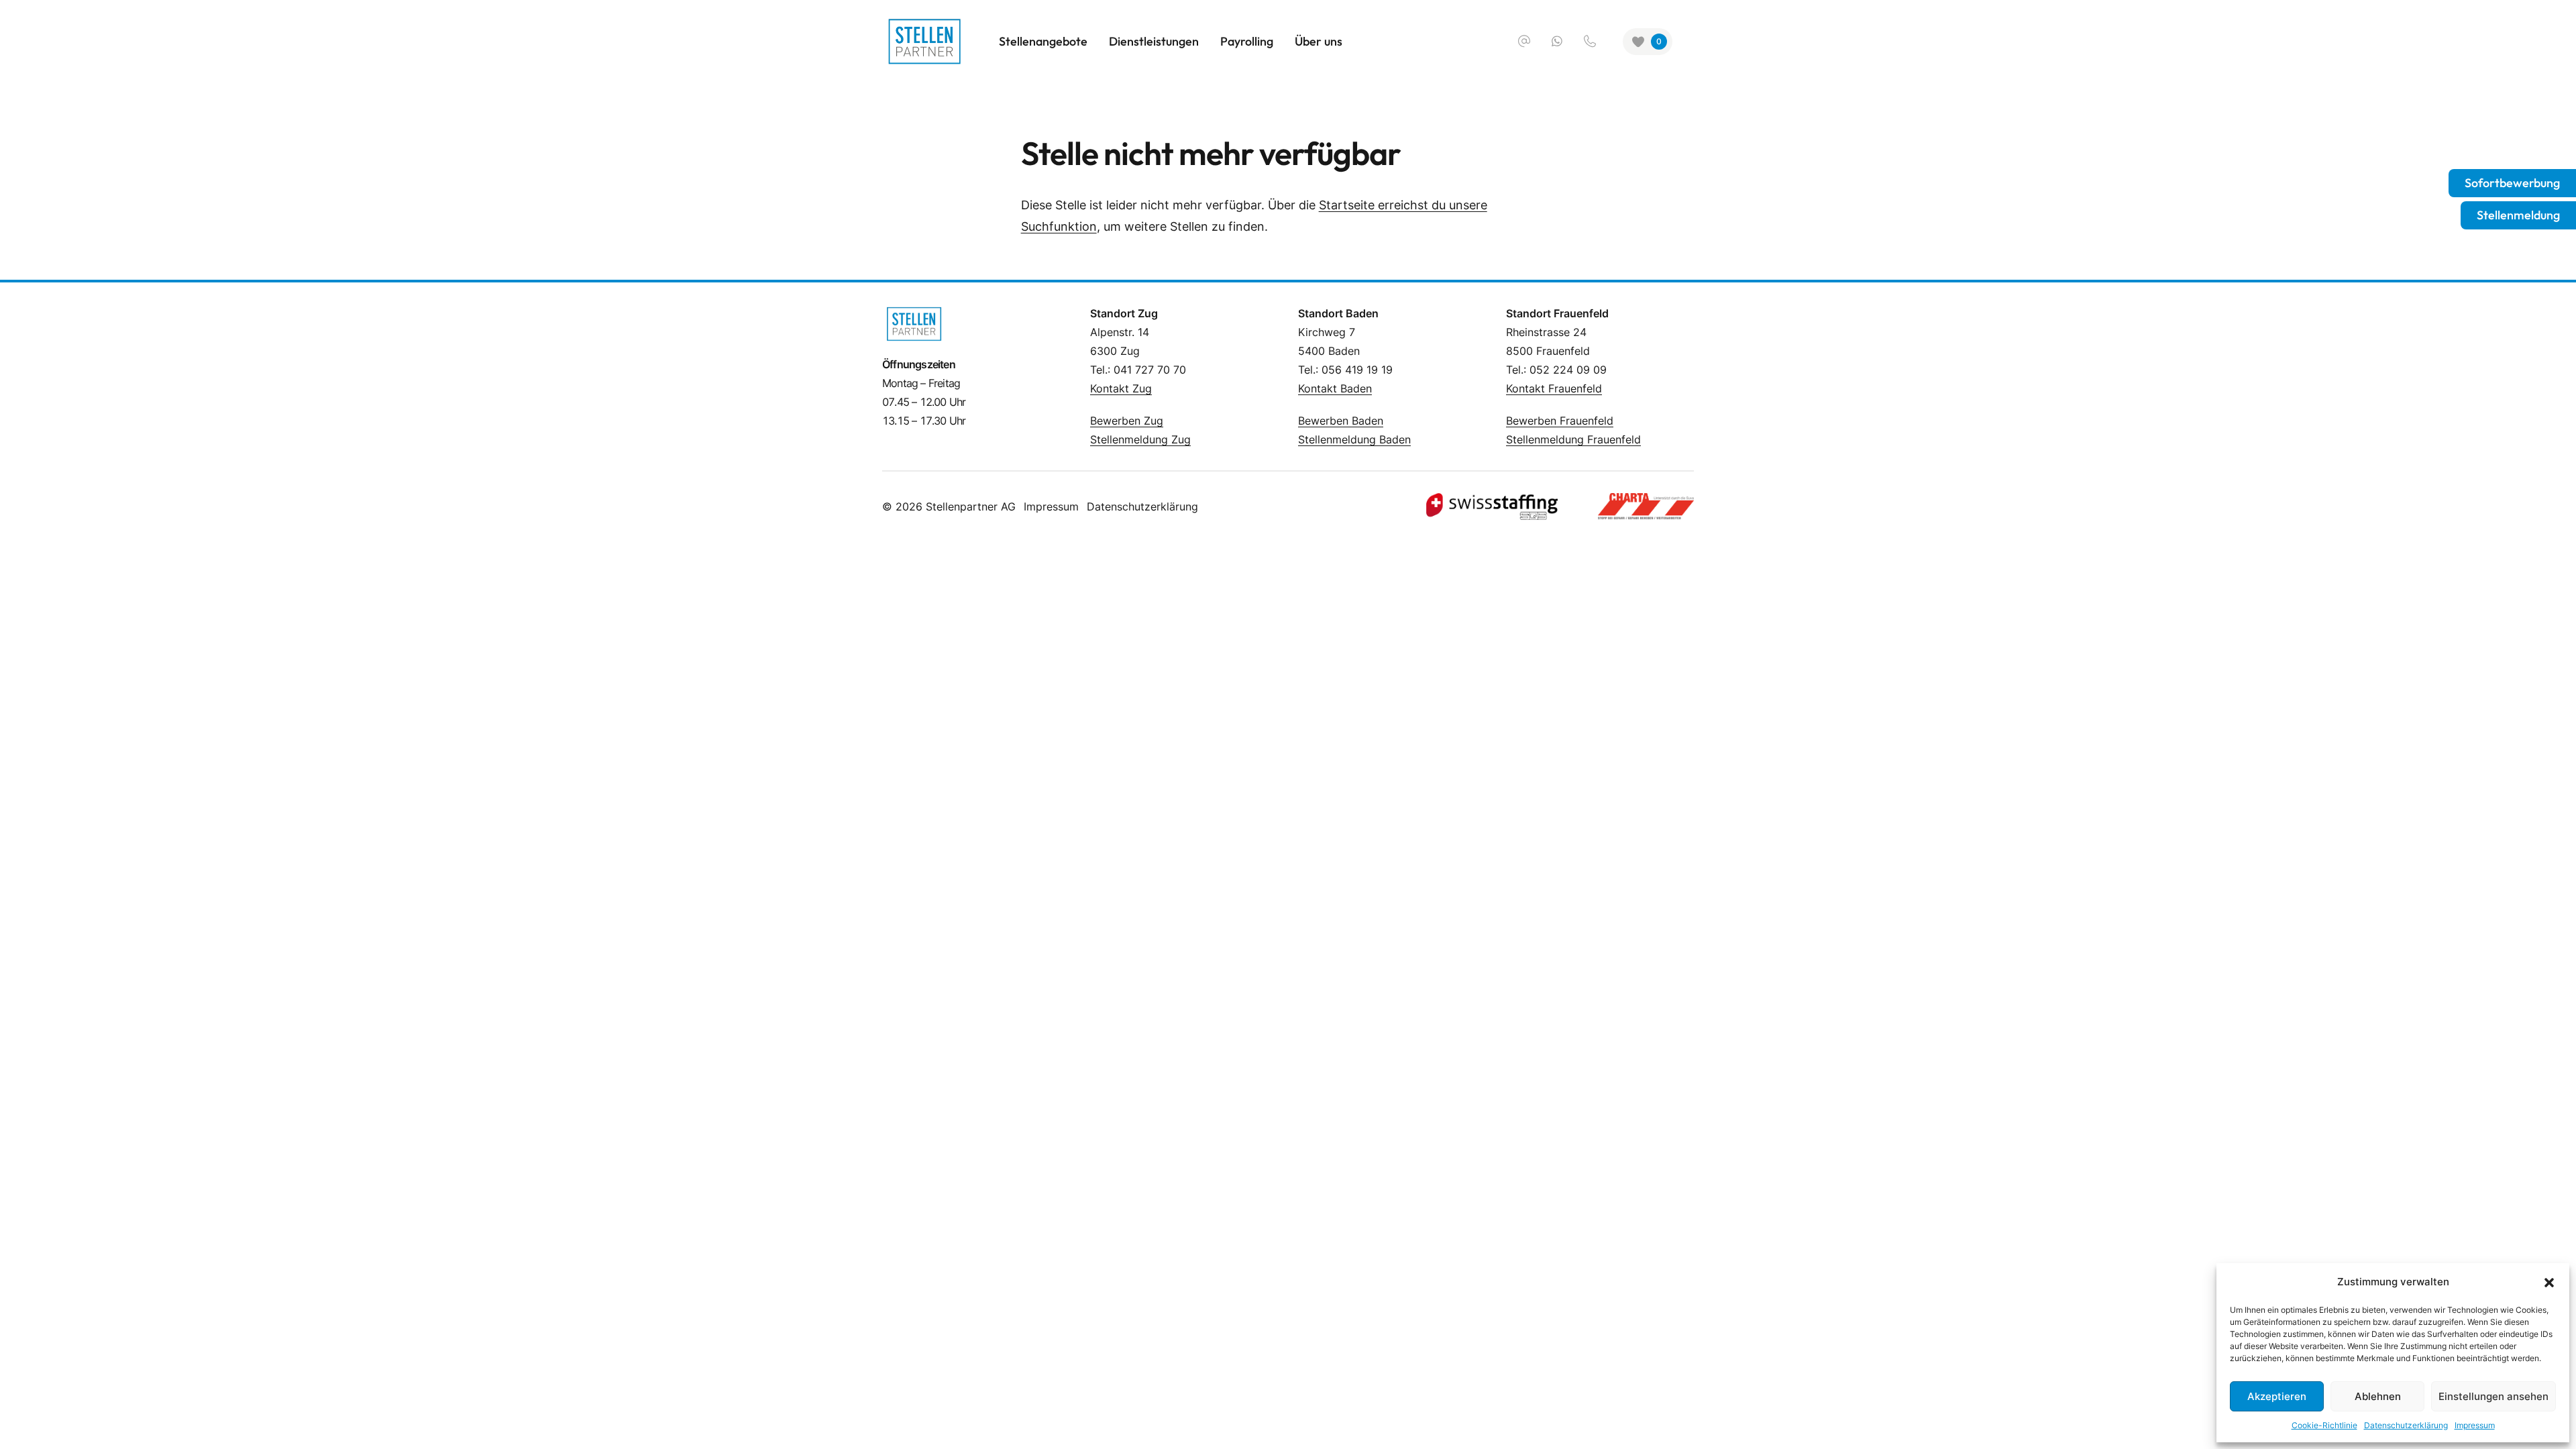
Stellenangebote (1043, 41)
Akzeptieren (2277, 1396)
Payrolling (1247, 41)
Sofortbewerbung (2512, 183)
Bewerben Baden (1341, 421)
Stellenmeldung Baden (1354, 439)
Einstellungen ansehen (2493, 1396)
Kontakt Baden (1335, 388)
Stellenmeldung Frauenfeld (1573, 439)
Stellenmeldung (2518, 215)
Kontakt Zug (1121, 388)
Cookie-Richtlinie (2324, 1425)
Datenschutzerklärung (2406, 1425)
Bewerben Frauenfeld (1560, 421)
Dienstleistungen (1154, 41)
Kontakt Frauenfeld (1554, 388)
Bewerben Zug (1127, 421)
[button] (2549, 1282)
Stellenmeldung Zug (1140, 439)
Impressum (2475, 1425)
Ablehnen (2378, 1396)
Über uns (1319, 41)
